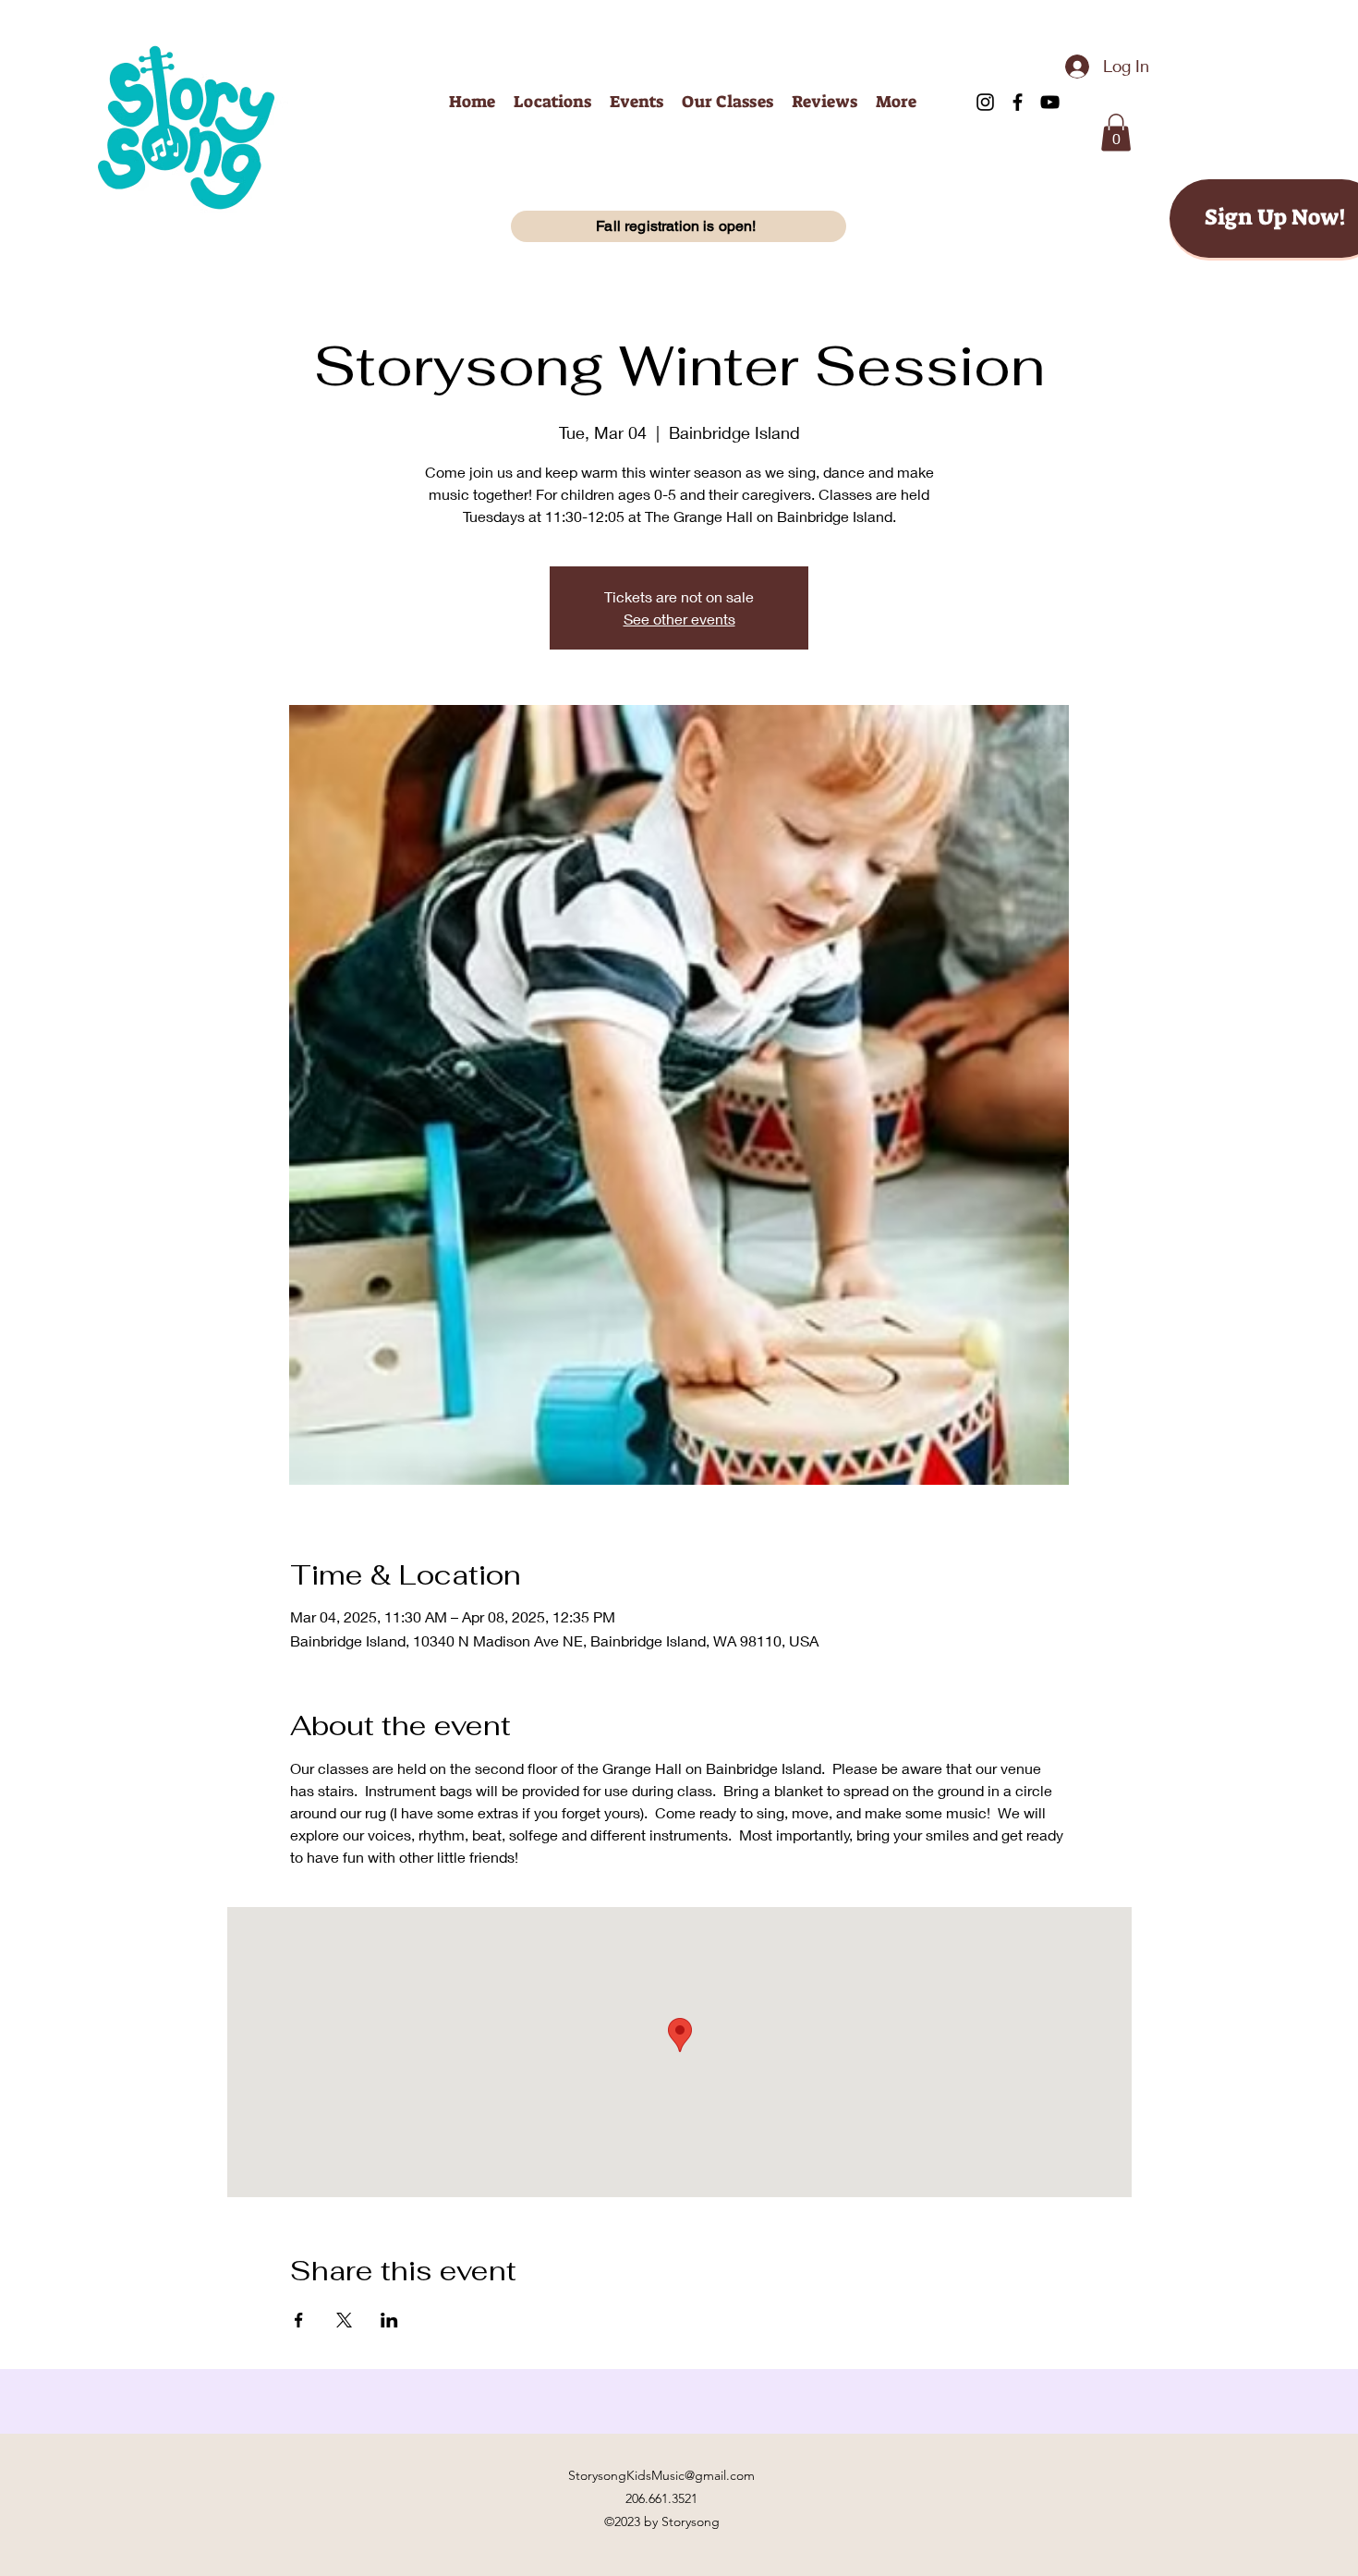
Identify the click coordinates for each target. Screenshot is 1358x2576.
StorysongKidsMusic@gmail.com (661, 2475)
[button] (1116, 133)
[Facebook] (1018, 102)
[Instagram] (985, 102)
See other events (679, 619)
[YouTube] (1050, 102)
